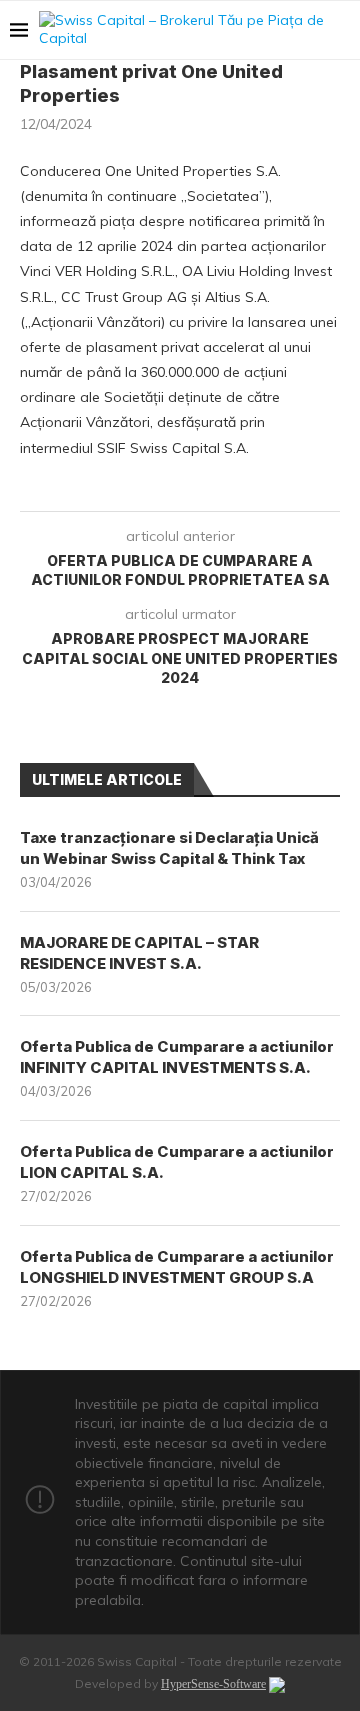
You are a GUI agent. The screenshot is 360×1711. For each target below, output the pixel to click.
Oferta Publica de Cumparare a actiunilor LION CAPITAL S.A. (177, 1162)
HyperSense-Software (213, 1684)
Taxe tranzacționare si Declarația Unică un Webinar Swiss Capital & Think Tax (169, 848)
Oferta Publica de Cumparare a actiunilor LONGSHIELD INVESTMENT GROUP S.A (177, 1267)
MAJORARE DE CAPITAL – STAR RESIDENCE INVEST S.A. (139, 953)
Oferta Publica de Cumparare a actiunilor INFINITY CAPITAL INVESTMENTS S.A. (177, 1057)
